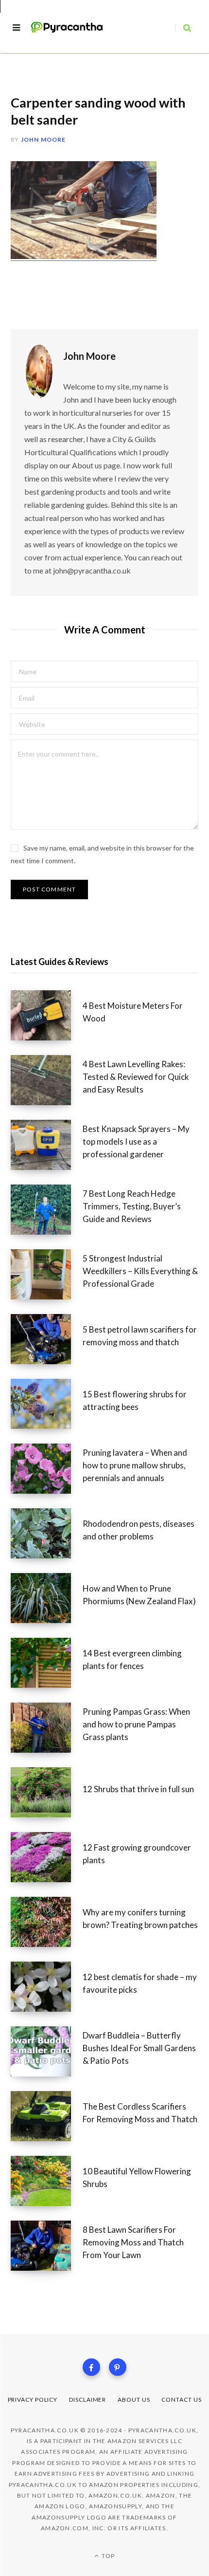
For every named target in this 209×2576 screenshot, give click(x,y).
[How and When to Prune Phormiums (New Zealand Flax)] (47, 1598)
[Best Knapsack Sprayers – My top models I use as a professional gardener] (47, 1145)
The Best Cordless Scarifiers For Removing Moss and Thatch (140, 2113)
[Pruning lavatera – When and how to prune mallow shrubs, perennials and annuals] (47, 1469)
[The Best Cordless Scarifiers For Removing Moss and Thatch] (47, 2116)
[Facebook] (91, 2367)
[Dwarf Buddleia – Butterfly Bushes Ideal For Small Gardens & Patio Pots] (47, 2051)
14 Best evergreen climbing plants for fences (132, 1659)
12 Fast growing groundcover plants (137, 1854)
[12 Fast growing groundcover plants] (47, 1857)
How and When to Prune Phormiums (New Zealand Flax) (139, 1595)
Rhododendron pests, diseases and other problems (139, 1530)
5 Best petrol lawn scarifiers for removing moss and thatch (140, 1336)
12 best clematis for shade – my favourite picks (140, 1983)
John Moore (44, 139)
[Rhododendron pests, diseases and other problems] (47, 1533)
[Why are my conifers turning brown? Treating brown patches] (47, 1922)
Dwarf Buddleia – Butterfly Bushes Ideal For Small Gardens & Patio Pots (139, 2048)
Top (107, 2556)
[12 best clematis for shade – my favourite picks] (47, 1987)
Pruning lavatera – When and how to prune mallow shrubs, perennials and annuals (135, 1465)
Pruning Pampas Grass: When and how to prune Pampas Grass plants (136, 1724)
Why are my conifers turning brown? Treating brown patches (140, 1918)
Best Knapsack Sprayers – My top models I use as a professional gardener (136, 1141)
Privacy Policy (33, 2400)
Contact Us (181, 2400)
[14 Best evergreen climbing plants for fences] (47, 1663)
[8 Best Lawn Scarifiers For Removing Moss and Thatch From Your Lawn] (47, 2246)
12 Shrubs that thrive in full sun (138, 1789)
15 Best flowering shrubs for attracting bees (135, 1400)
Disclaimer (87, 2400)
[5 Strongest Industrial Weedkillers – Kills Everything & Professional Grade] (47, 1274)
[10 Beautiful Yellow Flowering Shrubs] (47, 2181)
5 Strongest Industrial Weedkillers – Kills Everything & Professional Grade (140, 1271)
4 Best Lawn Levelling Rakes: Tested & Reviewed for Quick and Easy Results (136, 1077)
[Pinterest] (118, 2367)
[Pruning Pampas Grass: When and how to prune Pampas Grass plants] (47, 1728)
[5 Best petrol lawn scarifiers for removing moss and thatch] (47, 1339)
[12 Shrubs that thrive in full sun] (47, 1792)
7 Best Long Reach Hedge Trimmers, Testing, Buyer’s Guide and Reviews (132, 1206)
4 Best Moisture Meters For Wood (133, 1012)
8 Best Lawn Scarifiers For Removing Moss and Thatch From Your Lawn (133, 2242)
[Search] (183, 28)
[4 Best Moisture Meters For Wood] (47, 1015)
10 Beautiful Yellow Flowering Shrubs (137, 2178)
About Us (134, 2400)
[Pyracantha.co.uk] (72, 28)
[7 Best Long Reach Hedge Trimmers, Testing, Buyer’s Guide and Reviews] (47, 1210)
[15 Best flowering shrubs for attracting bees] (47, 1404)
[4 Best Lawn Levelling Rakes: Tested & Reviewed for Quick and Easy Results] (47, 1080)
